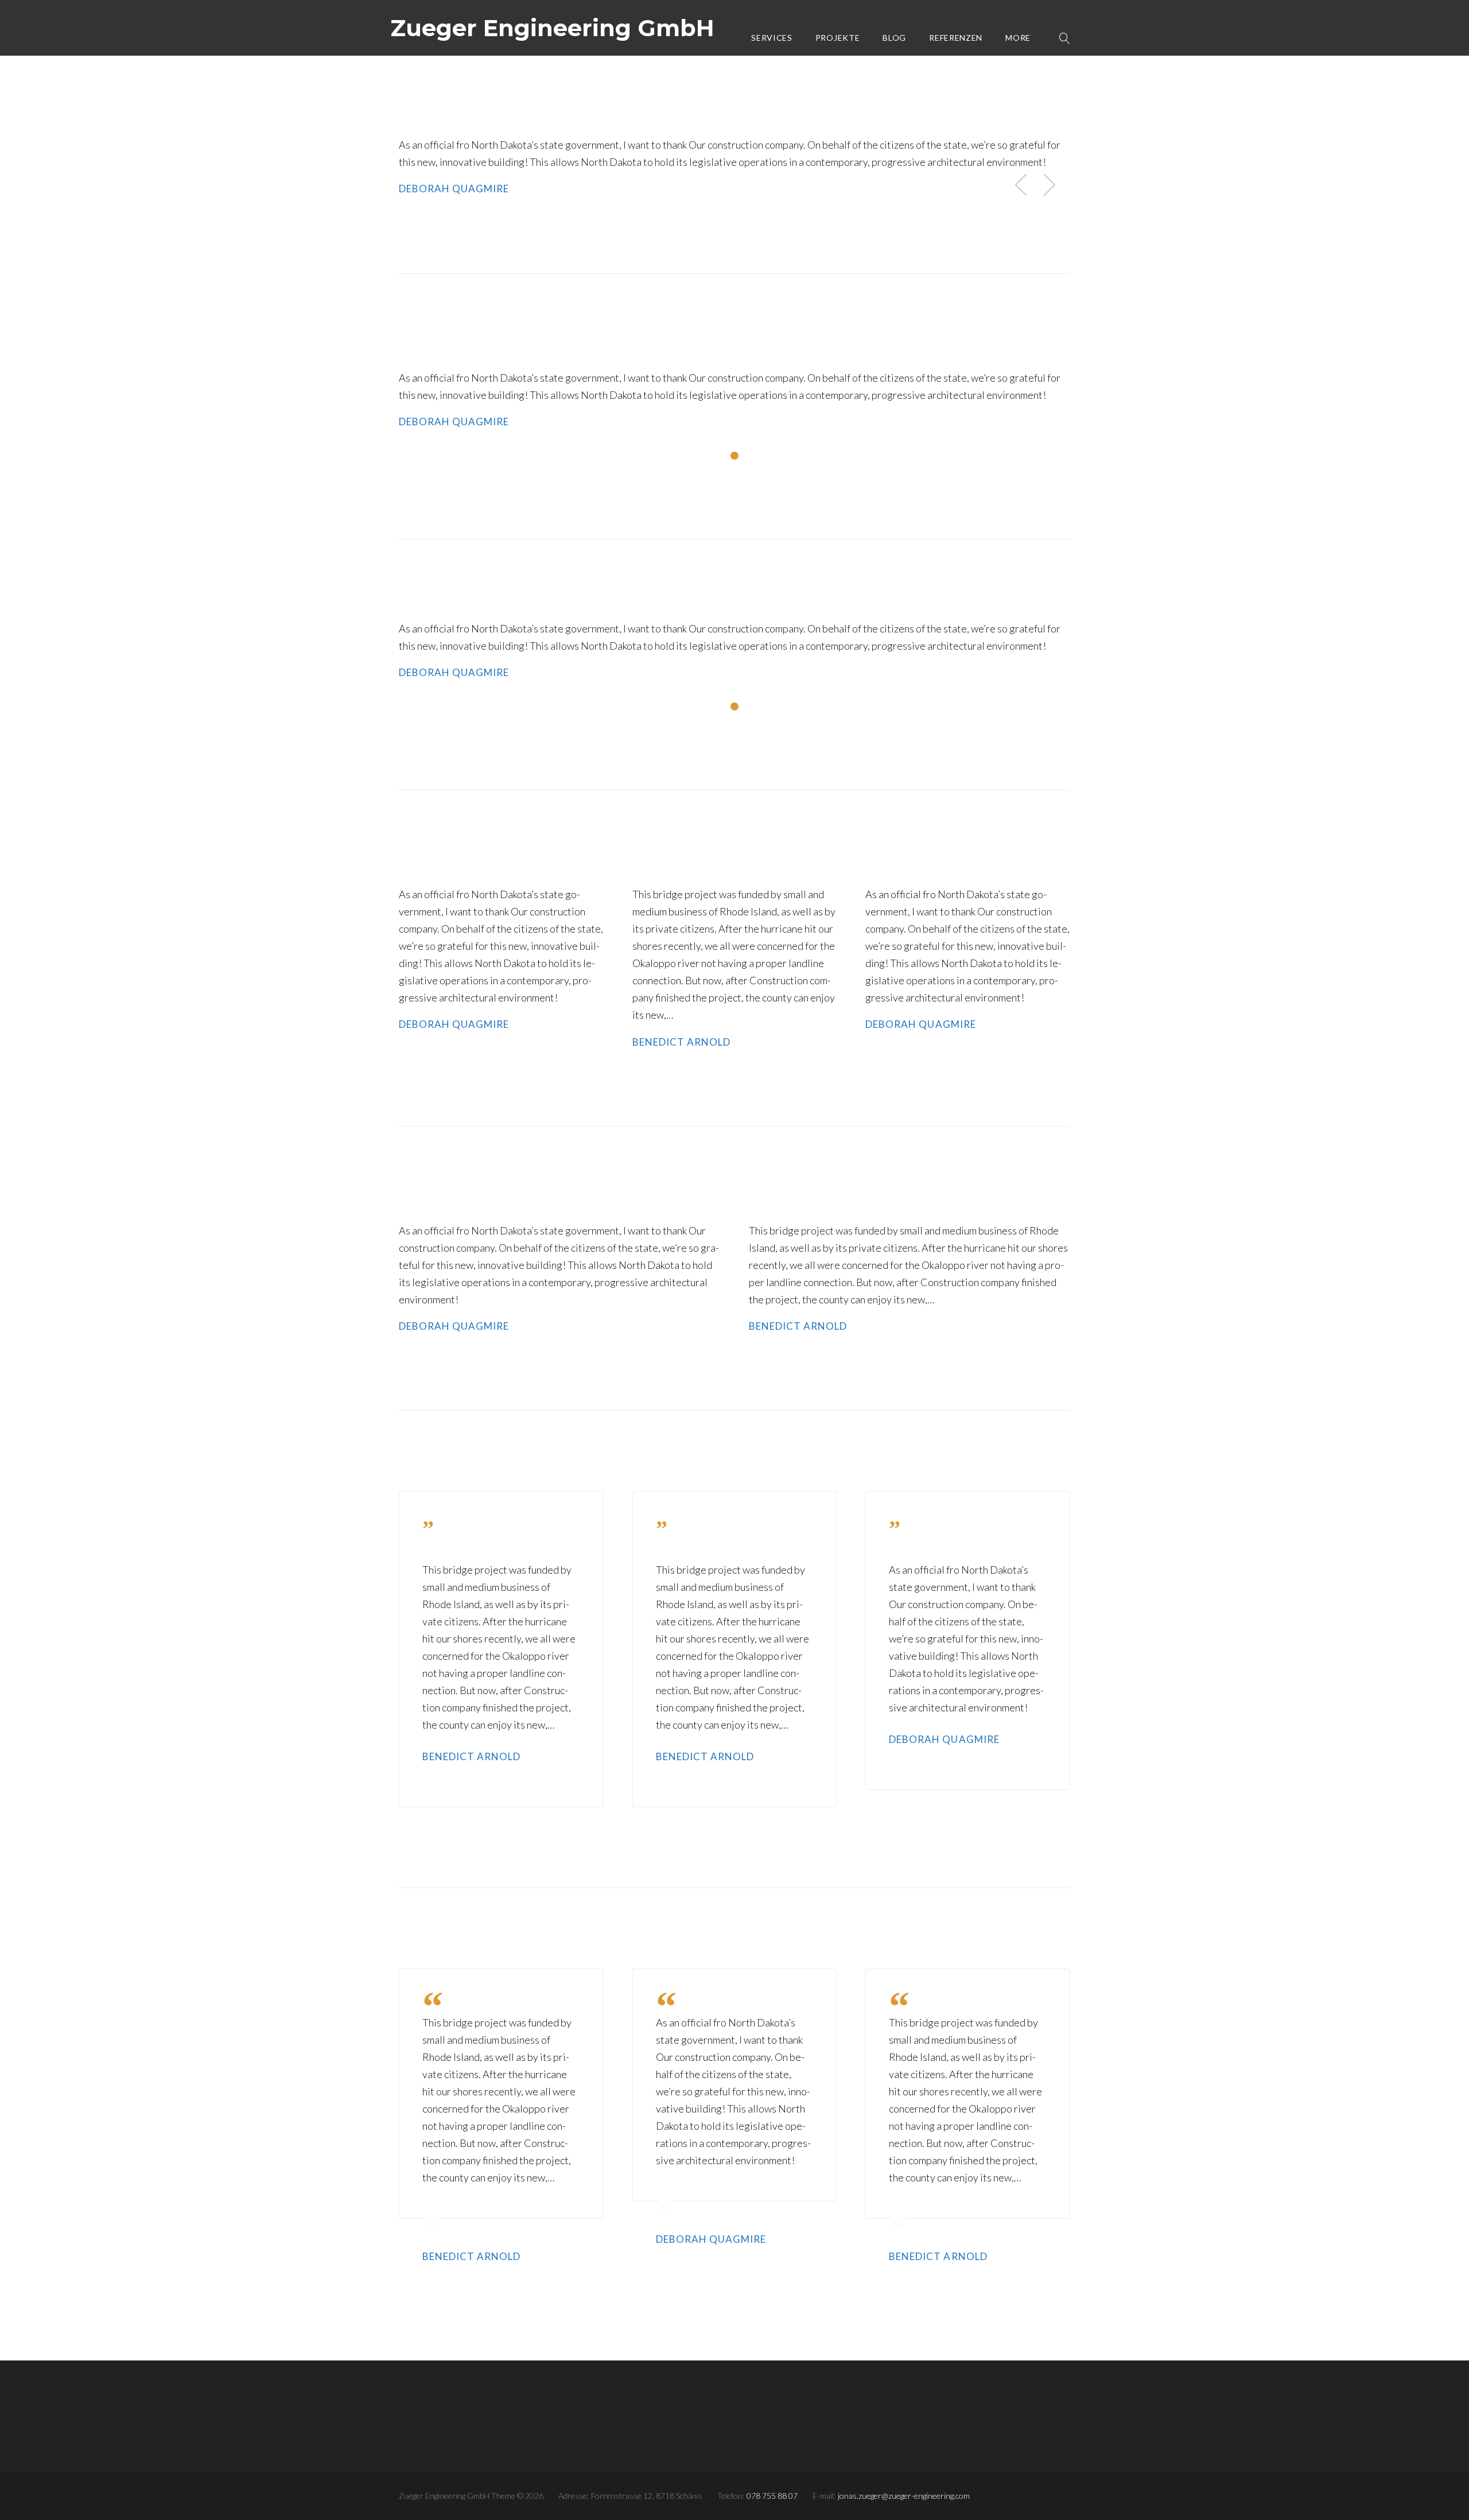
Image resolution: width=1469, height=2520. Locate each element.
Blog (894, 38)
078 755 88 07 (772, 2496)
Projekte (838, 38)
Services (772, 38)
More (1018, 38)
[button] (1050, 184)
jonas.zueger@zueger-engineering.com (904, 2496)
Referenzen (956, 38)
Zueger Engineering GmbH (552, 28)
